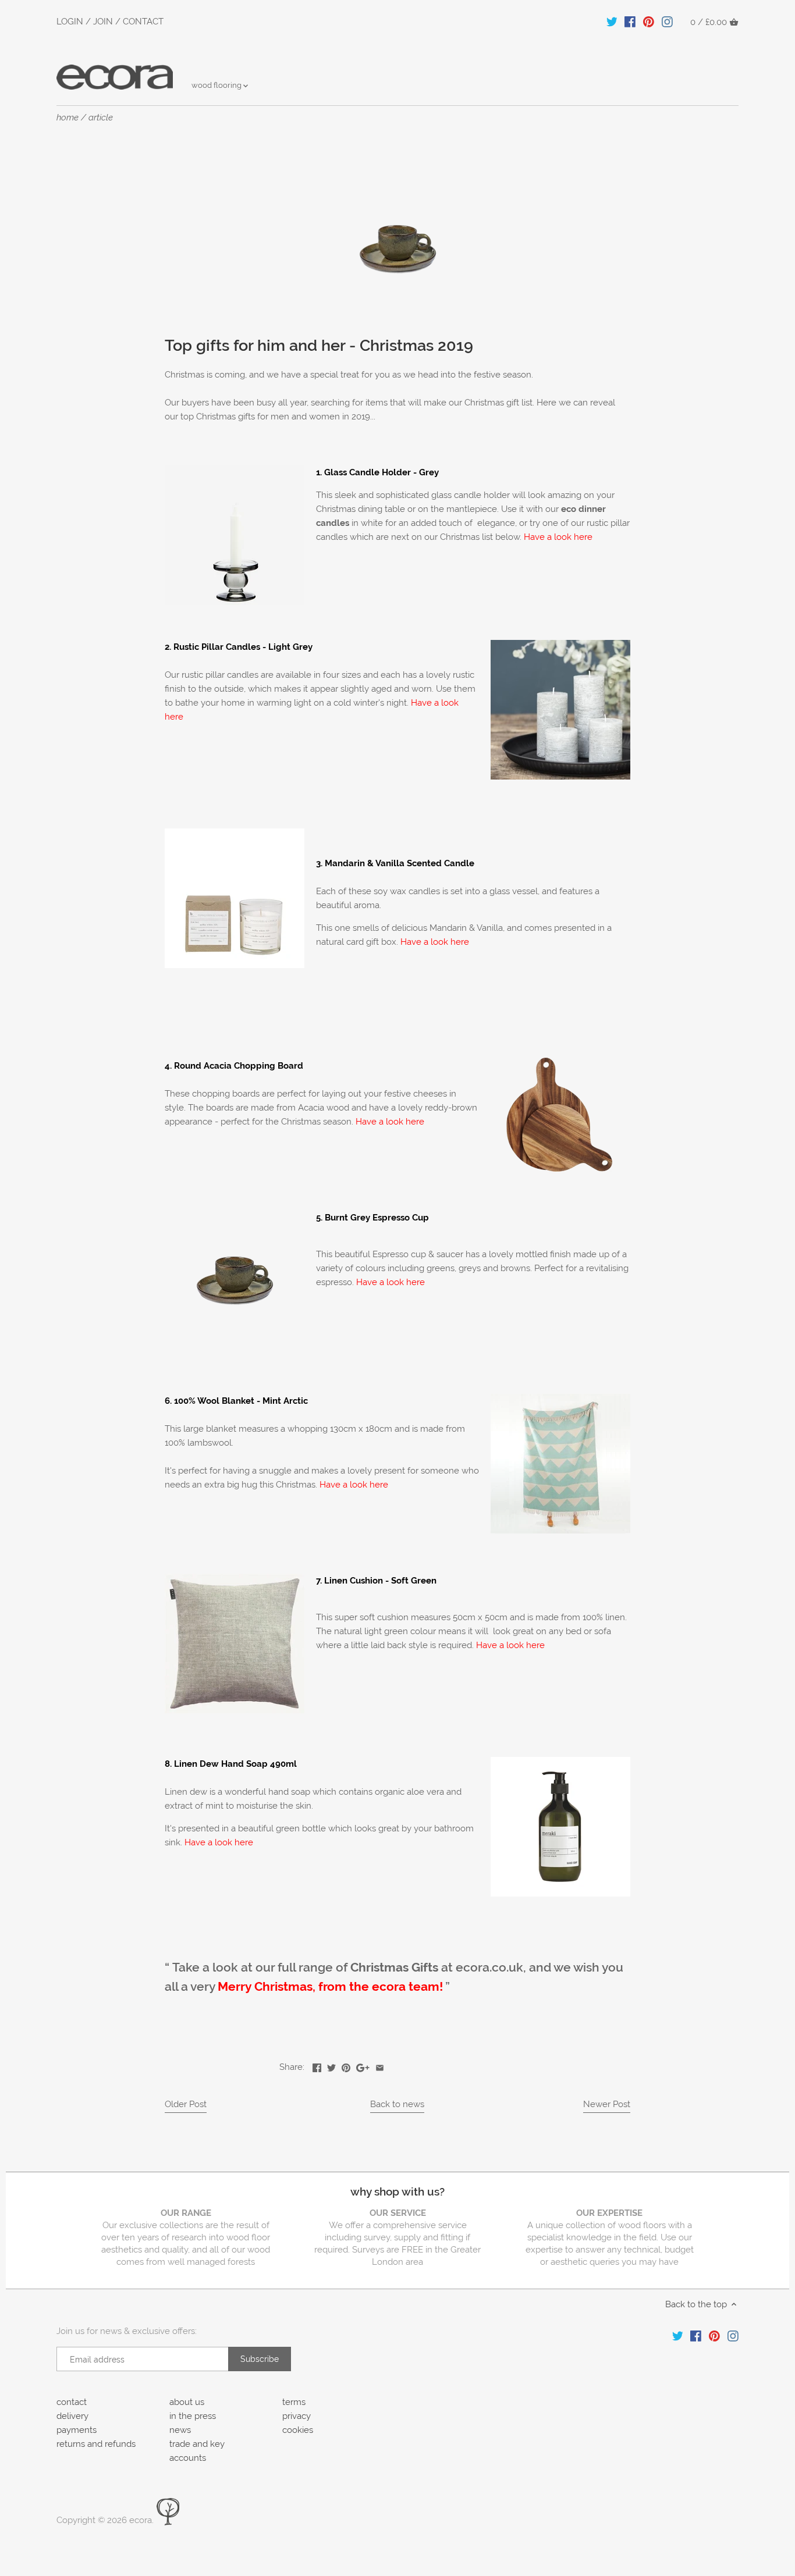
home (68, 118)
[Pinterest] (649, 22)
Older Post (186, 2104)
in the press (193, 2416)
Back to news (397, 2104)
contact (72, 2402)
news (180, 2430)
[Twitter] (612, 22)
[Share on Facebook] (317, 2066)
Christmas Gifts (394, 1967)
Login (70, 22)
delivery (72, 2416)
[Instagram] (667, 22)
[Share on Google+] (363, 2066)
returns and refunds (96, 2444)
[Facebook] (630, 22)
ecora (141, 2520)
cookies (298, 2430)
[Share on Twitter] (331, 2066)
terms (294, 2402)
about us (187, 2402)
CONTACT (143, 22)
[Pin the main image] (346, 2066)
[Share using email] (380, 2066)
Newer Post (607, 2104)
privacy (297, 2416)
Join (103, 22)
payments (77, 2430)
